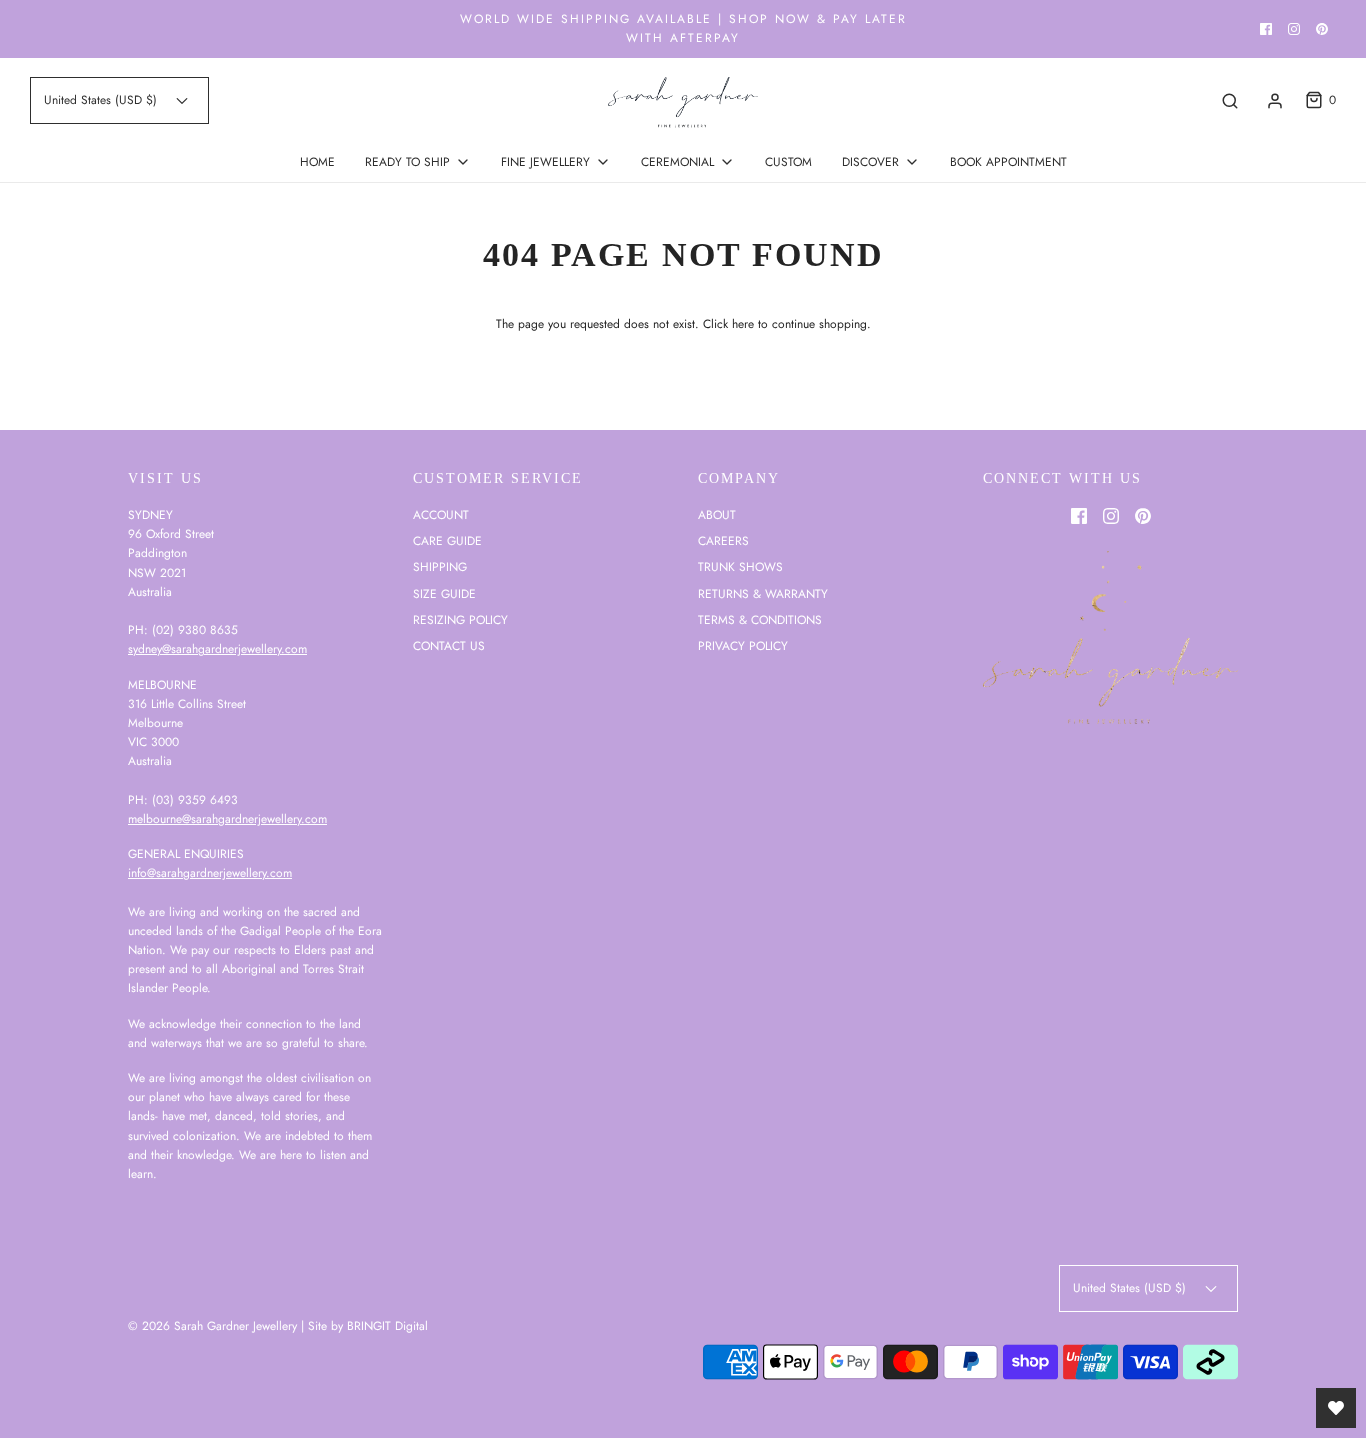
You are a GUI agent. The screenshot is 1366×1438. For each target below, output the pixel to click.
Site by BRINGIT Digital (368, 1326)
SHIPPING (440, 567)
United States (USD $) (102, 100)
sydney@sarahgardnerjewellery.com (217, 649)
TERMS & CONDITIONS (760, 620)
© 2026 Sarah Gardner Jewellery (212, 1326)
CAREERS (723, 541)
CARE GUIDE (447, 541)
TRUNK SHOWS (740, 567)
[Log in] (1275, 101)
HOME (317, 162)
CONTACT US (449, 646)
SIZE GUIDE (444, 594)
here (743, 324)
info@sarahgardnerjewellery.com (210, 873)
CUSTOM (788, 162)
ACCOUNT (441, 515)
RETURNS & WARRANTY (763, 594)
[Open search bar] (1230, 100)
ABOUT (717, 515)
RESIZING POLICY (460, 620)
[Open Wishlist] (1336, 1408)
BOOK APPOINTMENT (1008, 162)
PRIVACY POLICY (743, 646)
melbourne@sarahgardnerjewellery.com (227, 819)
